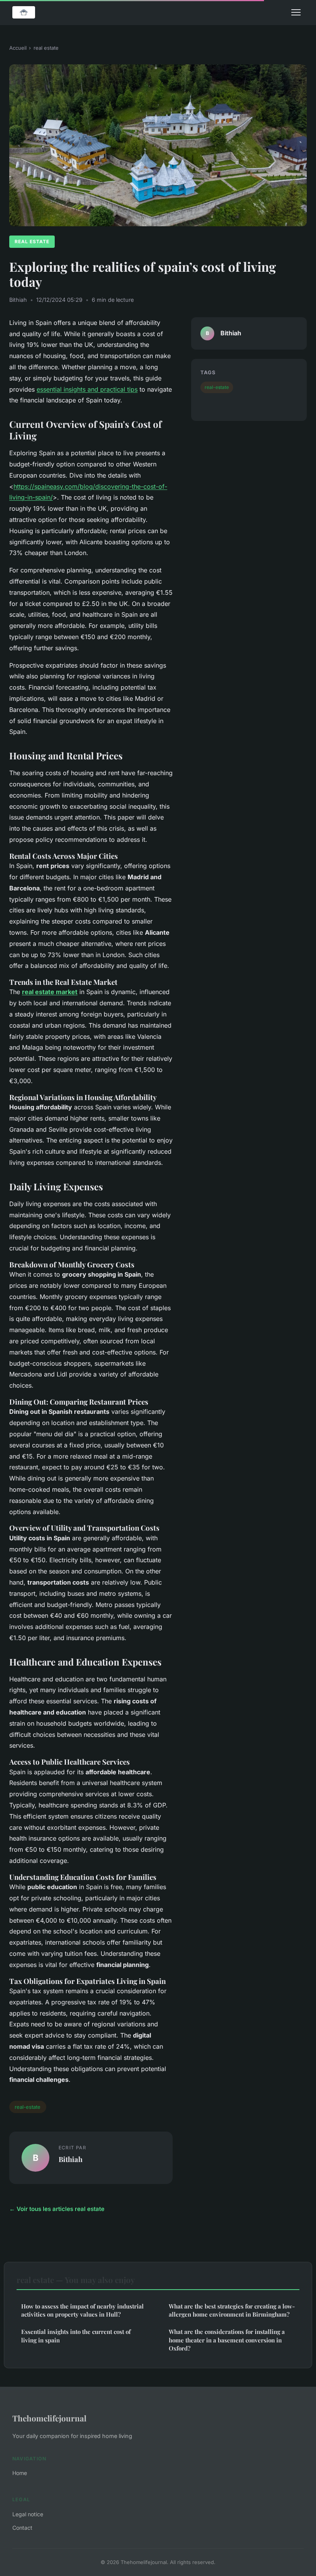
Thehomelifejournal (49, 2418)
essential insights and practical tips (87, 389)
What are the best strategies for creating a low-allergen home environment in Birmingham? (232, 2310)
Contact (22, 2528)
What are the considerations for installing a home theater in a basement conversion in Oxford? (227, 2340)
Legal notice (28, 2514)
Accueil (18, 48)
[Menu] (296, 12)
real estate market (50, 992)
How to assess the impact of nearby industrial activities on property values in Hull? (82, 2310)
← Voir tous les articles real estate (57, 2209)
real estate (46, 48)
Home (20, 2473)
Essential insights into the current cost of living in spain (76, 2336)
